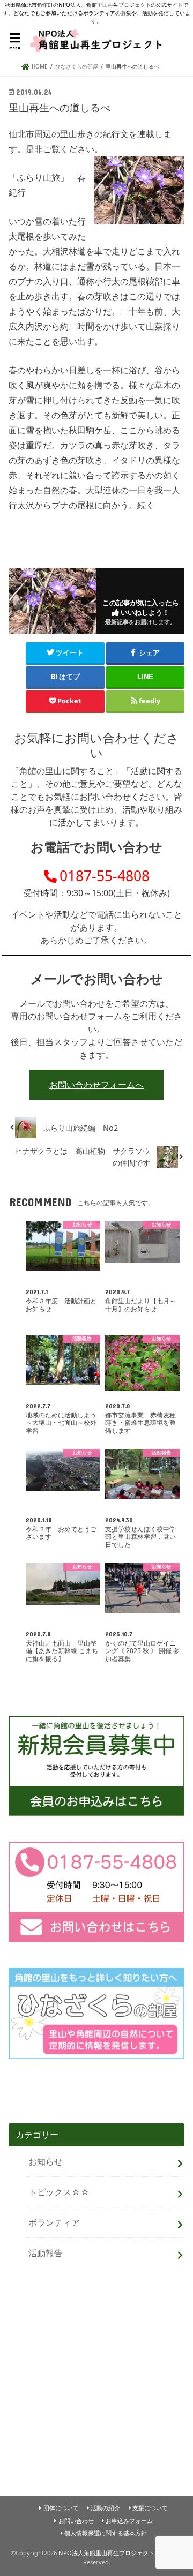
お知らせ (46, 2161)
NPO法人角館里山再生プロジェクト (106, 2553)
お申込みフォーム (129, 2521)
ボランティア (54, 2222)
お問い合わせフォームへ (96, 1085)
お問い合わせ (76, 2521)
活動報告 (46, 2253)
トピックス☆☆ (59, 2192)
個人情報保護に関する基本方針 (106, 2533)
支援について (150, 2508)
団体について (61, 2508)
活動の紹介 (105, 2508)
